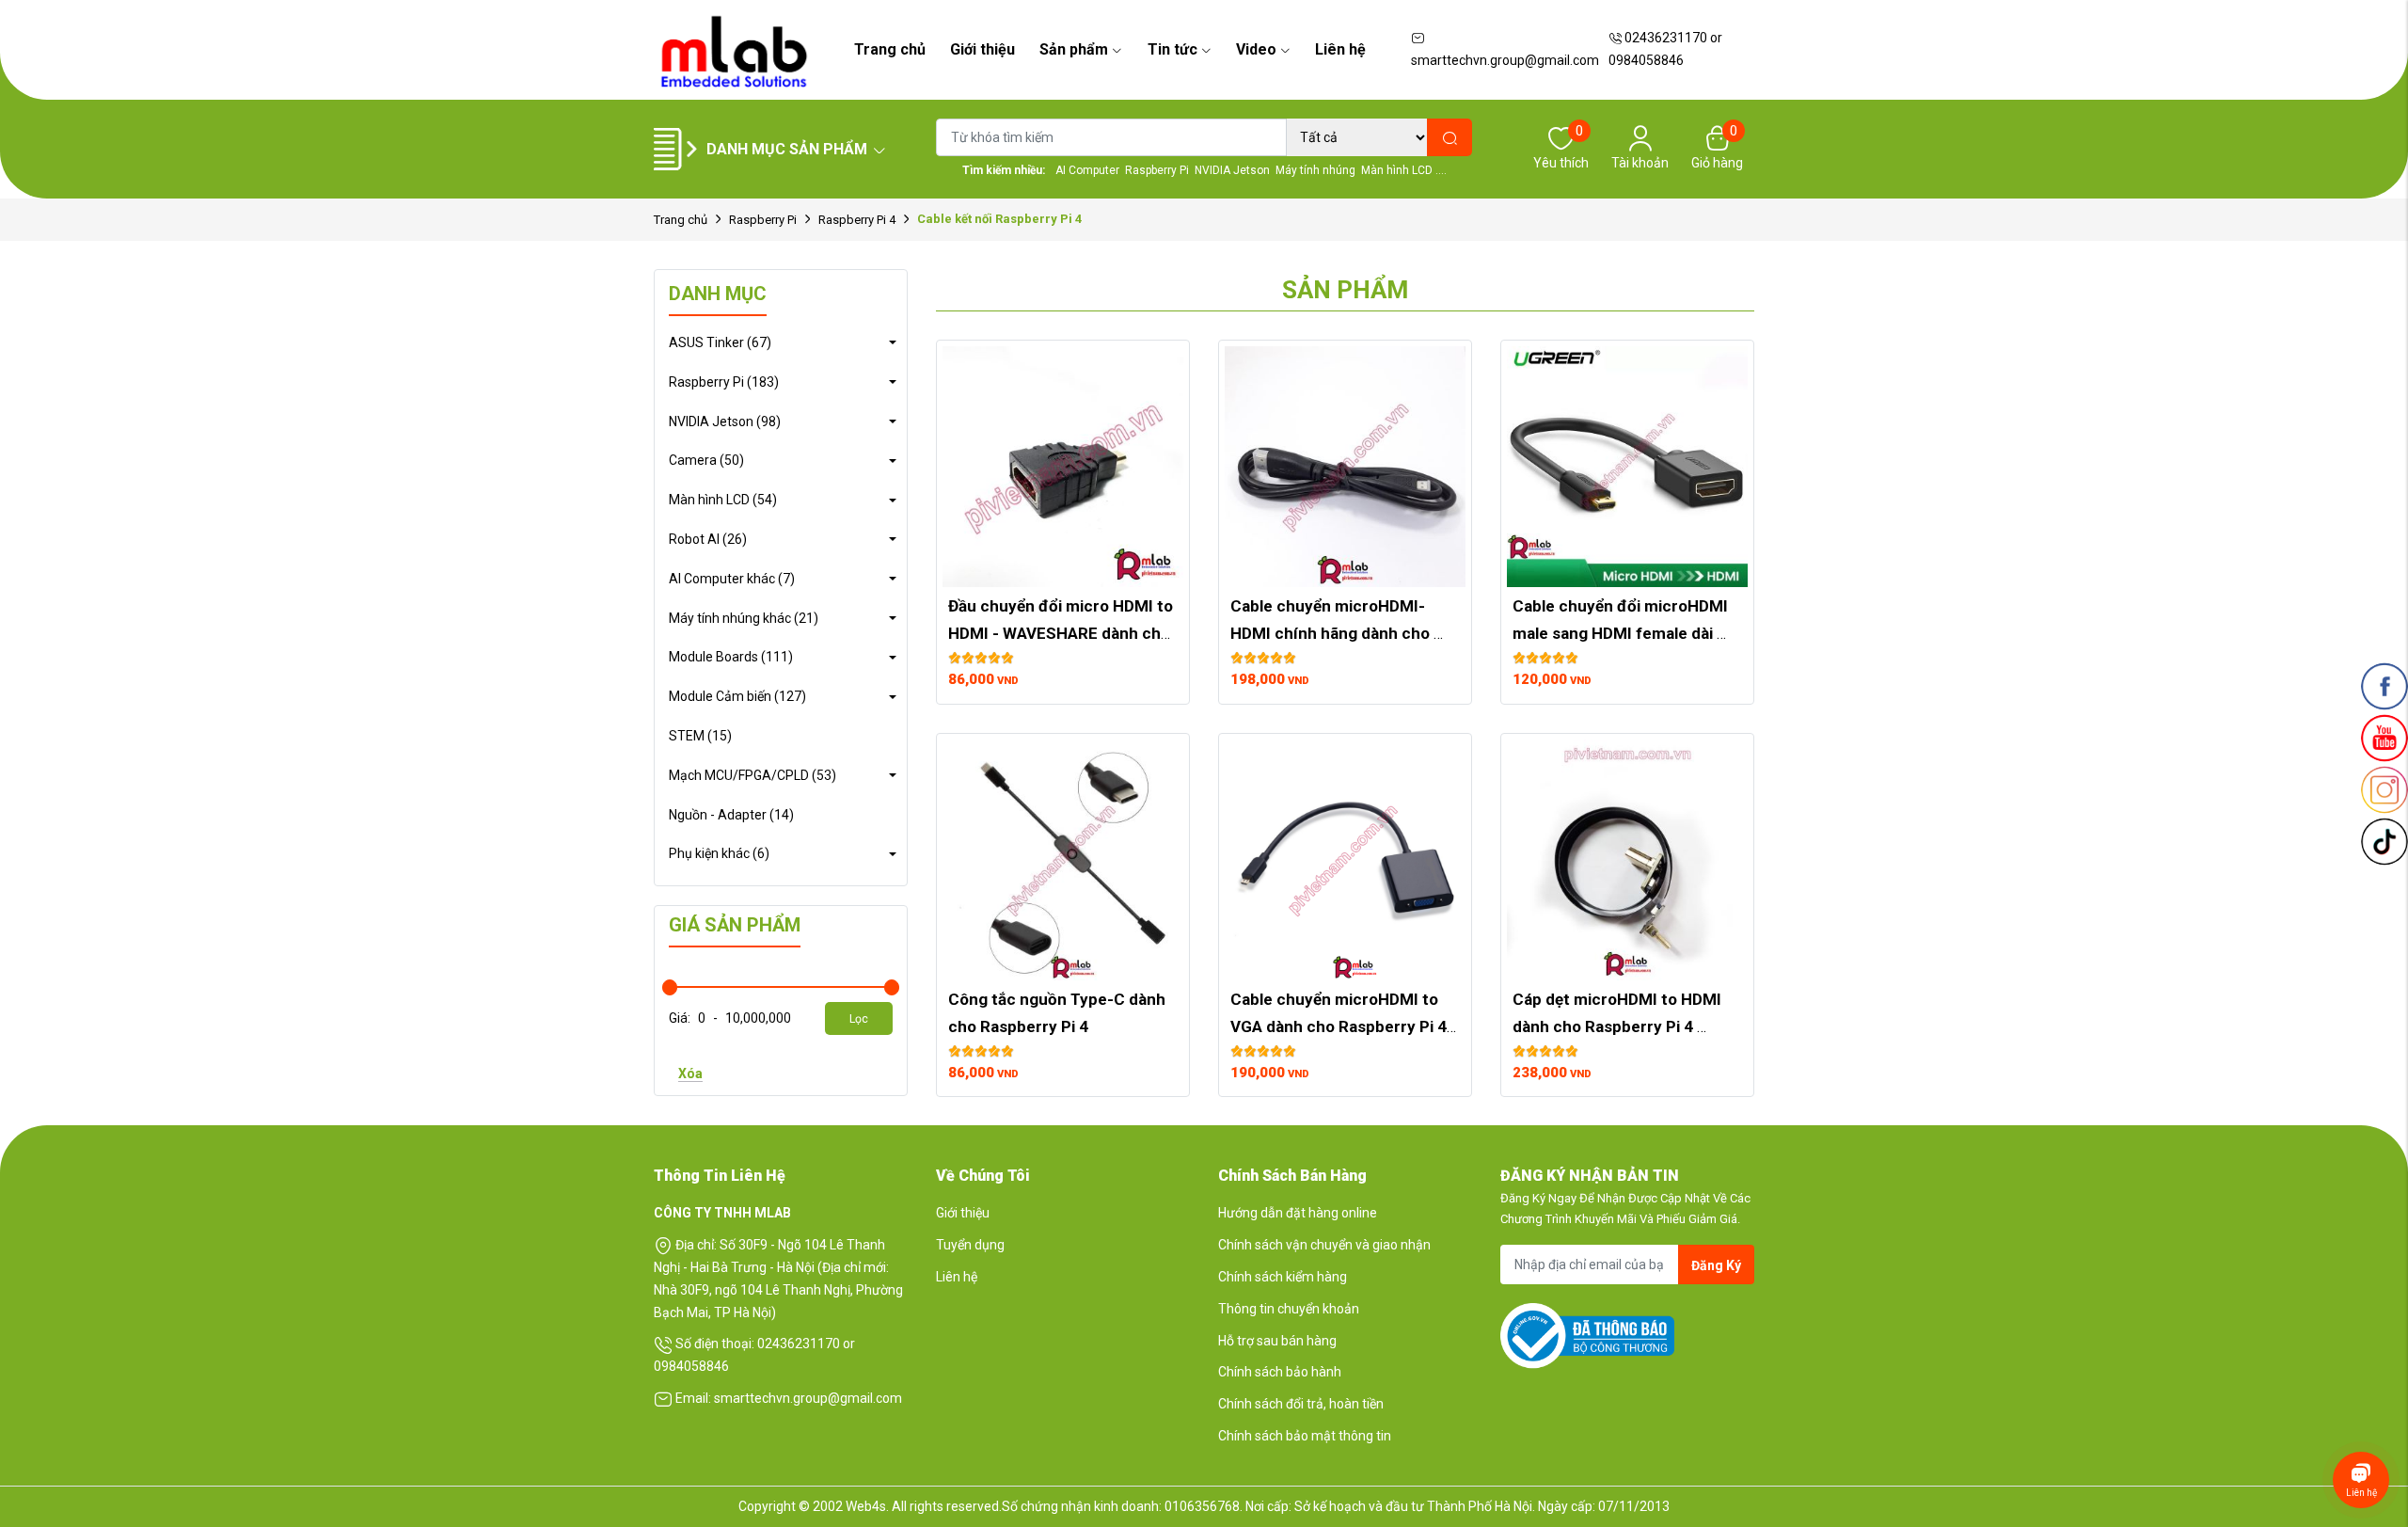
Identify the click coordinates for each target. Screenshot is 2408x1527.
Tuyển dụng (970, 1245)
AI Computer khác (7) (732, 579)
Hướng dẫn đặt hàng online (1298, 1213)
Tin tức (1172, 49)
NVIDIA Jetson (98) (725, 422)
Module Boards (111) (731, 657)
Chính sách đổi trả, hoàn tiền (1301, 1404)
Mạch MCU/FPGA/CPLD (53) (752, 775)
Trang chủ (890, 49)
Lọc (859, 1019)
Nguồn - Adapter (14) (731, 815)
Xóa (690, 1074)
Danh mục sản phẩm (787, 149)
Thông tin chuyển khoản (1289, 1309)
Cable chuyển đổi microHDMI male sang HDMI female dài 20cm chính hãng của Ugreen (1622, 633)
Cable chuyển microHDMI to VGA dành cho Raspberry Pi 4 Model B (1340, 1026)
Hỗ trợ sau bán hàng (1277, 1341)
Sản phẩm (1074, 49)
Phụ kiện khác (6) (719, 853)
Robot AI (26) (708, 539)
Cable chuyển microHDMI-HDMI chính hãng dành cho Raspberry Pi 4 (1332, 633)
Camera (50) (706, 460)
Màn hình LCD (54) (723, 500)
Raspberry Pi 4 (857, 220)
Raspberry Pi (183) (724, 382)
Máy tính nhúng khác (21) (744, 618)
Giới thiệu (982, 49)
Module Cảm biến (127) (737, 696)
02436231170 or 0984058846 (1665, 49)
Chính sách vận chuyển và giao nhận (1324, 1245)
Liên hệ (1340, 49)
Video (1256, 49)
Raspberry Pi (763, 220)
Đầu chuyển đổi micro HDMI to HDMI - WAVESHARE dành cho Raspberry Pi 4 (1062, 633)
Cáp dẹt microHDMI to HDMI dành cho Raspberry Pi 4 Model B (1619, 1026)
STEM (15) (700, 736)
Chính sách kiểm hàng (1283, 1277)
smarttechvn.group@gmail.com (1505, 60)
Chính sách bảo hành (1280, 1372)
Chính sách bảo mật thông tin (1305, 1436)
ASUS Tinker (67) (720, 342)
